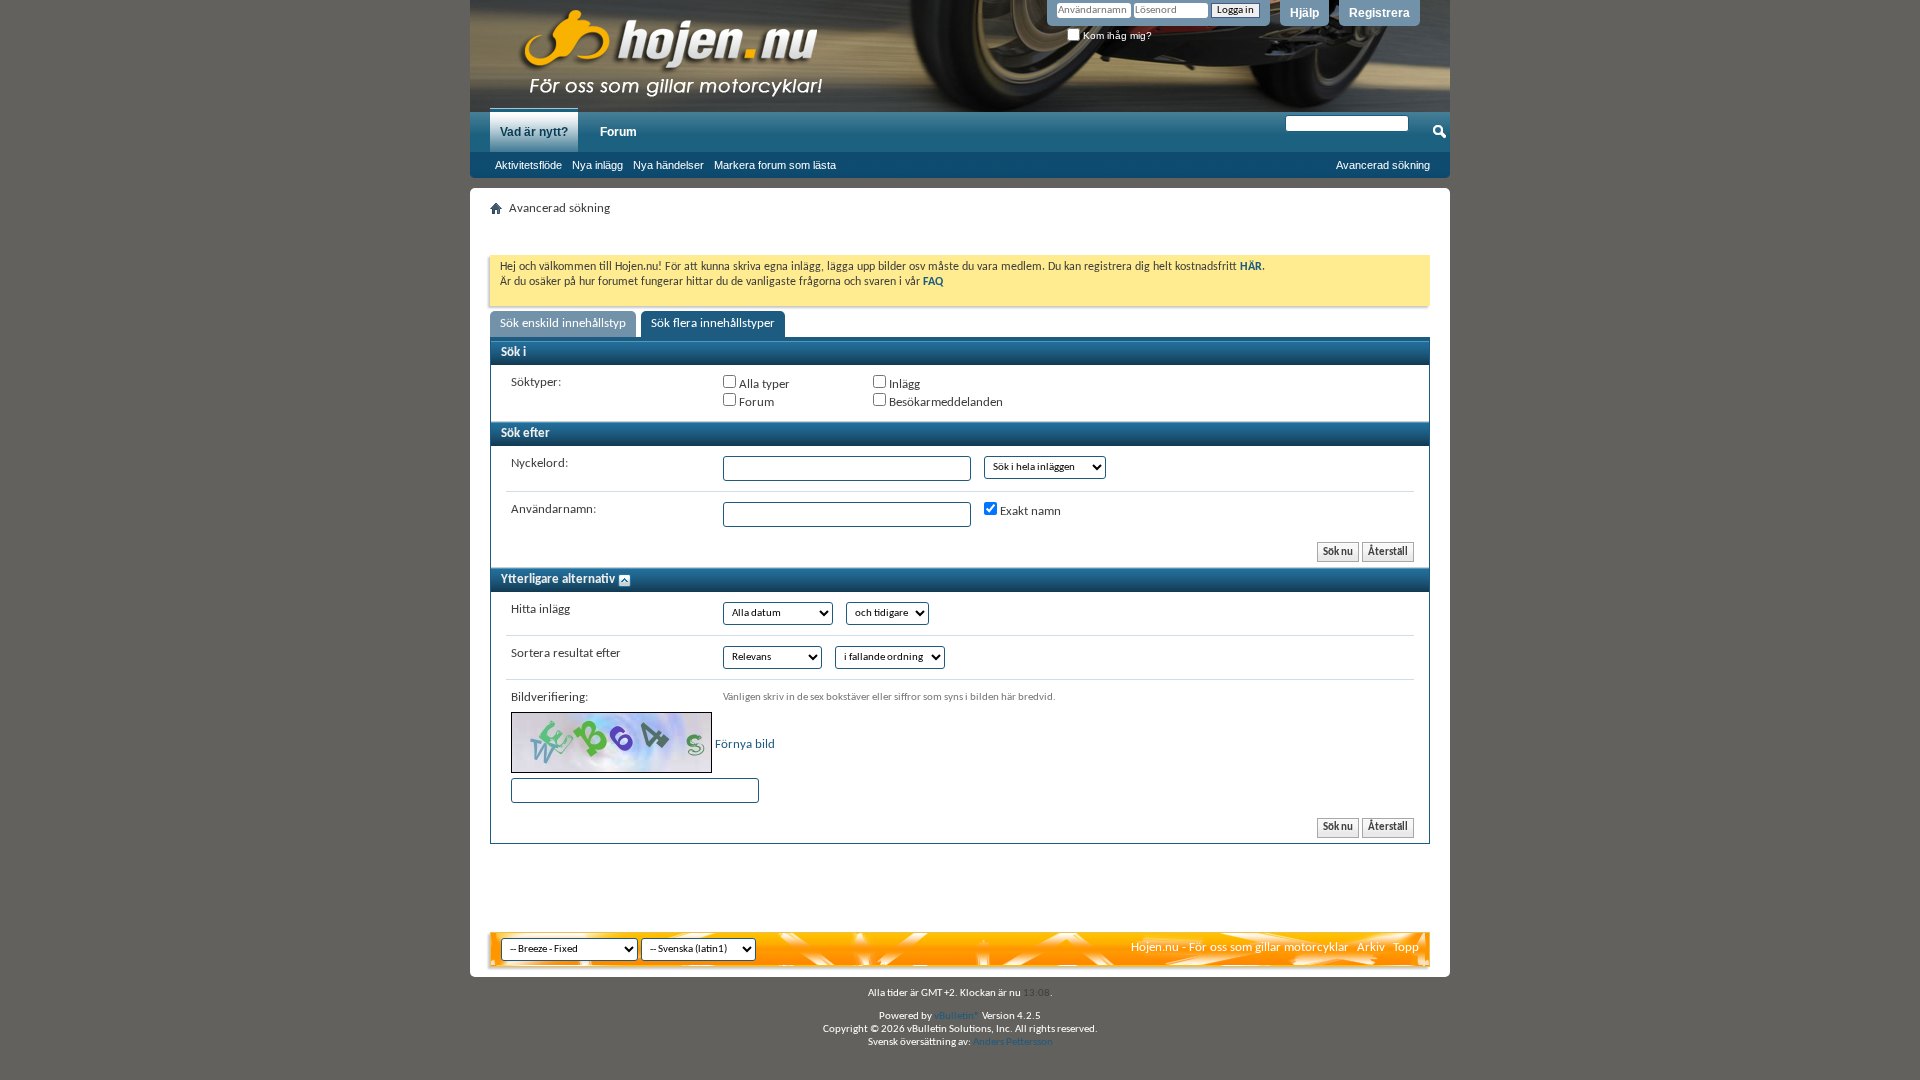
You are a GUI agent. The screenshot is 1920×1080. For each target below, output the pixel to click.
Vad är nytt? (534, 132)
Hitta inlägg (540, 609)
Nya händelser (668, 165)
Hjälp (1304, 13)
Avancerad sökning (1383, 165)
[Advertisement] (960, 229)
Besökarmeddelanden (944, 402)
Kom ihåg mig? (1116, 35)
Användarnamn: (553, 509)
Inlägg (903, 384)
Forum (618, 132)
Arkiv (1371, 947)
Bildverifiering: (549, 697)
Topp (1406, 947)
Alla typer (763, 384)
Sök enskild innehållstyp (563, 323)
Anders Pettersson (1013, 1042)
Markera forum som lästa (775, 165)
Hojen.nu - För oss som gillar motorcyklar (1240, 947)
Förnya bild (745, 744)
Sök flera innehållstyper (713, 323)
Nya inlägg (597, 165)
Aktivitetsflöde (528, 165)
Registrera (1379, 13)
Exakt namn (1029, 511)
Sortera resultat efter (566, 653)
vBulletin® (957, 1016)
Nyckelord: (539, 463)
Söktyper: (536, 382)
